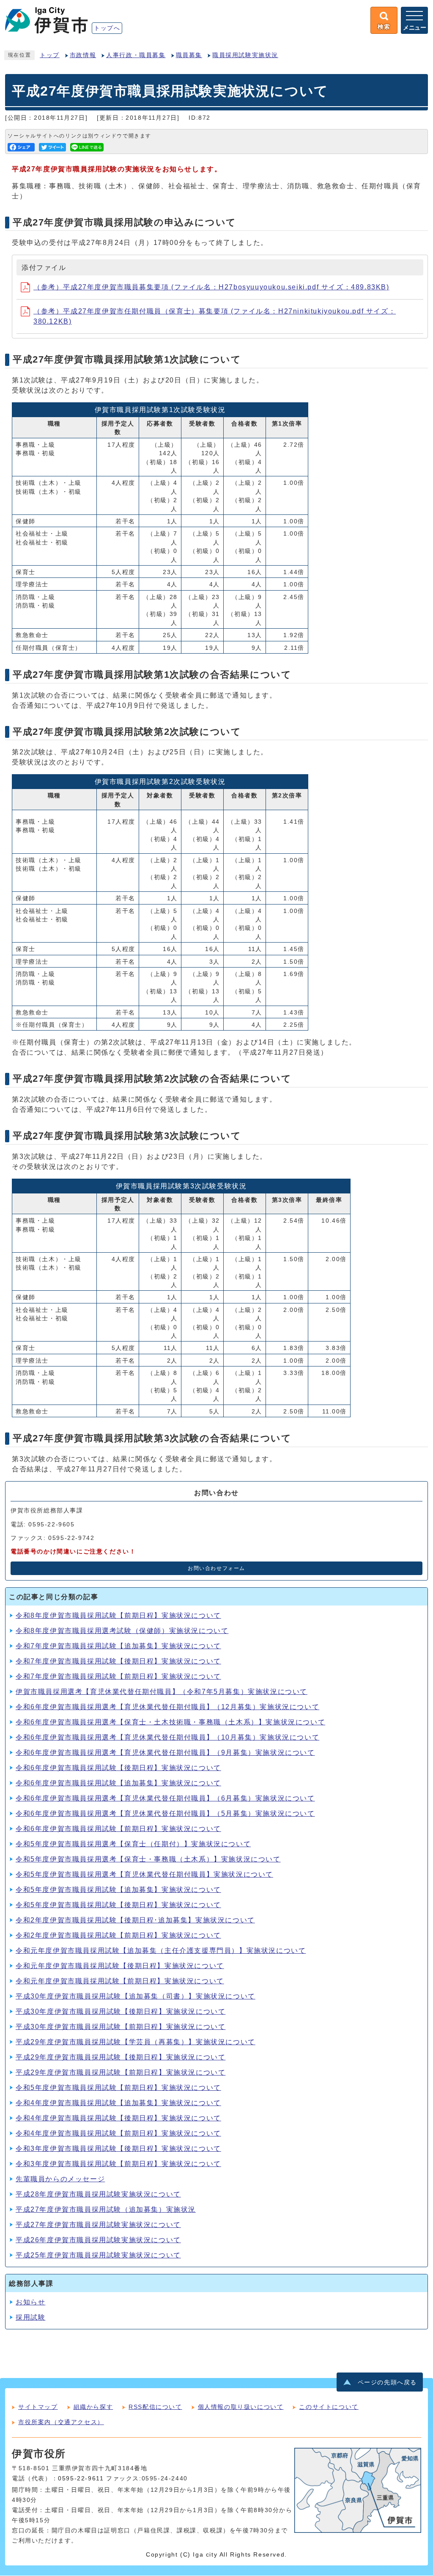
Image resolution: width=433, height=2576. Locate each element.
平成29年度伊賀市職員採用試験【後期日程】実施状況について (121, 2057)
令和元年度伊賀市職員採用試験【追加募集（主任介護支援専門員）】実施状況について (161, 1951)
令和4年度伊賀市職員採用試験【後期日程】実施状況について (118, 2118)
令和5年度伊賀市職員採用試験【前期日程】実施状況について (118, 2088)
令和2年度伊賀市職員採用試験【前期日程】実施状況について (118, 1935)
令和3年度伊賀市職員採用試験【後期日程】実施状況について (118, 2148)
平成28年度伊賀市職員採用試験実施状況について (98, 2194)
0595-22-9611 (81, 2478)
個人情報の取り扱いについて (241, 2407)
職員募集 (189, 55)
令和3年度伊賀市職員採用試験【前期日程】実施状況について (118, 2164)
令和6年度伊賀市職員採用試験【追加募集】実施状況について (118, 1783)
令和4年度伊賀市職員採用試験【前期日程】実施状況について (118, 2133)
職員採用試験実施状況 (245, 55)
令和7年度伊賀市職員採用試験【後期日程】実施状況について (118, 1661)
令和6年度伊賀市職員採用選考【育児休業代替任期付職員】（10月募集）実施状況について (167, 1737)
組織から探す (93, 2407)
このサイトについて (329, 2407)
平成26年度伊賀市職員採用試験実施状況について (98, 2240)
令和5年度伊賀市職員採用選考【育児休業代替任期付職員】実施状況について (144, 1874)
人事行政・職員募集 (136, 55)
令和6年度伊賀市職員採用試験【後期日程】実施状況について (118, 1768)
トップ (50, 55)
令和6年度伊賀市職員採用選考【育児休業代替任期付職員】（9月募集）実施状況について (165, 1753)
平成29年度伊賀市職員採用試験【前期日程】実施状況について (121, 2072)
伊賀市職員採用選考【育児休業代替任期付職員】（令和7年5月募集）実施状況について (162, 1692)
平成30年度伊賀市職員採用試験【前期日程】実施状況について (121, 2027)
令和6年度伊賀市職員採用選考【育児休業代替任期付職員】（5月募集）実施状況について (165, 1813)
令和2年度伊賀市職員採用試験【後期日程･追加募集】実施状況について (135, 1920)
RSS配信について (155, 2407)
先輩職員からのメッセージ (60, 2179)
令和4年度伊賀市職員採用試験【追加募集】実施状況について (118, 2103)
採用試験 (30, 2317)
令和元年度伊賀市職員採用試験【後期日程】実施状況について (120, 1966)
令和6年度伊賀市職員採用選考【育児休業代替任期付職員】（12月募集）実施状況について (167, 1707)
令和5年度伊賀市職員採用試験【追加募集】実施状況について (118, 1890)
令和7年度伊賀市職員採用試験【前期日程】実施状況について (118, 1676)
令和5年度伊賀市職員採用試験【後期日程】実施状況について (118, 1905)
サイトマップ (38, 2407)
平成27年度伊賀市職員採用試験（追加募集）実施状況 (106, 2209)
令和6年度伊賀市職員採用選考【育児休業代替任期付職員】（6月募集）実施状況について (165, 1798)
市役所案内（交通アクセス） (61, 2422)
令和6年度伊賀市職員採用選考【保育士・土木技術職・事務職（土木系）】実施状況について (170, 1722)
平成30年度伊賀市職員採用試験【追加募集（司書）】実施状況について (136, 1996)
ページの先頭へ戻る (387, 2382)
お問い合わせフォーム (216, 1568)
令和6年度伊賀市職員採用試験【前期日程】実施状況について (118, 1829)
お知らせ (30, 2302)
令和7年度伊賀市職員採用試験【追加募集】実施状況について (118, 1646)
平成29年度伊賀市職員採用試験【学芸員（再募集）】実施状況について (136, 2042)
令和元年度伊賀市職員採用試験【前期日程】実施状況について (120, 1981)
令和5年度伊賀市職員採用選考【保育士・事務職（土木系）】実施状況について (148, 1859)
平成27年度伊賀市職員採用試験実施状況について (98, 2225)
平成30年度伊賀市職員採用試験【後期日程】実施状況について (121, 2011)
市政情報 (83, 55)
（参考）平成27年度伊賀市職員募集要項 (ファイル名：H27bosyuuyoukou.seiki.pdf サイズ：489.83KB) (211, 287)
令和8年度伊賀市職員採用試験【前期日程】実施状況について (118, 1615)
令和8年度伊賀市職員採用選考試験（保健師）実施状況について (122, 1631)
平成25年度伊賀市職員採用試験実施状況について (98, 2255)
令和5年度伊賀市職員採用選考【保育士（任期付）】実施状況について (133, 1844)
